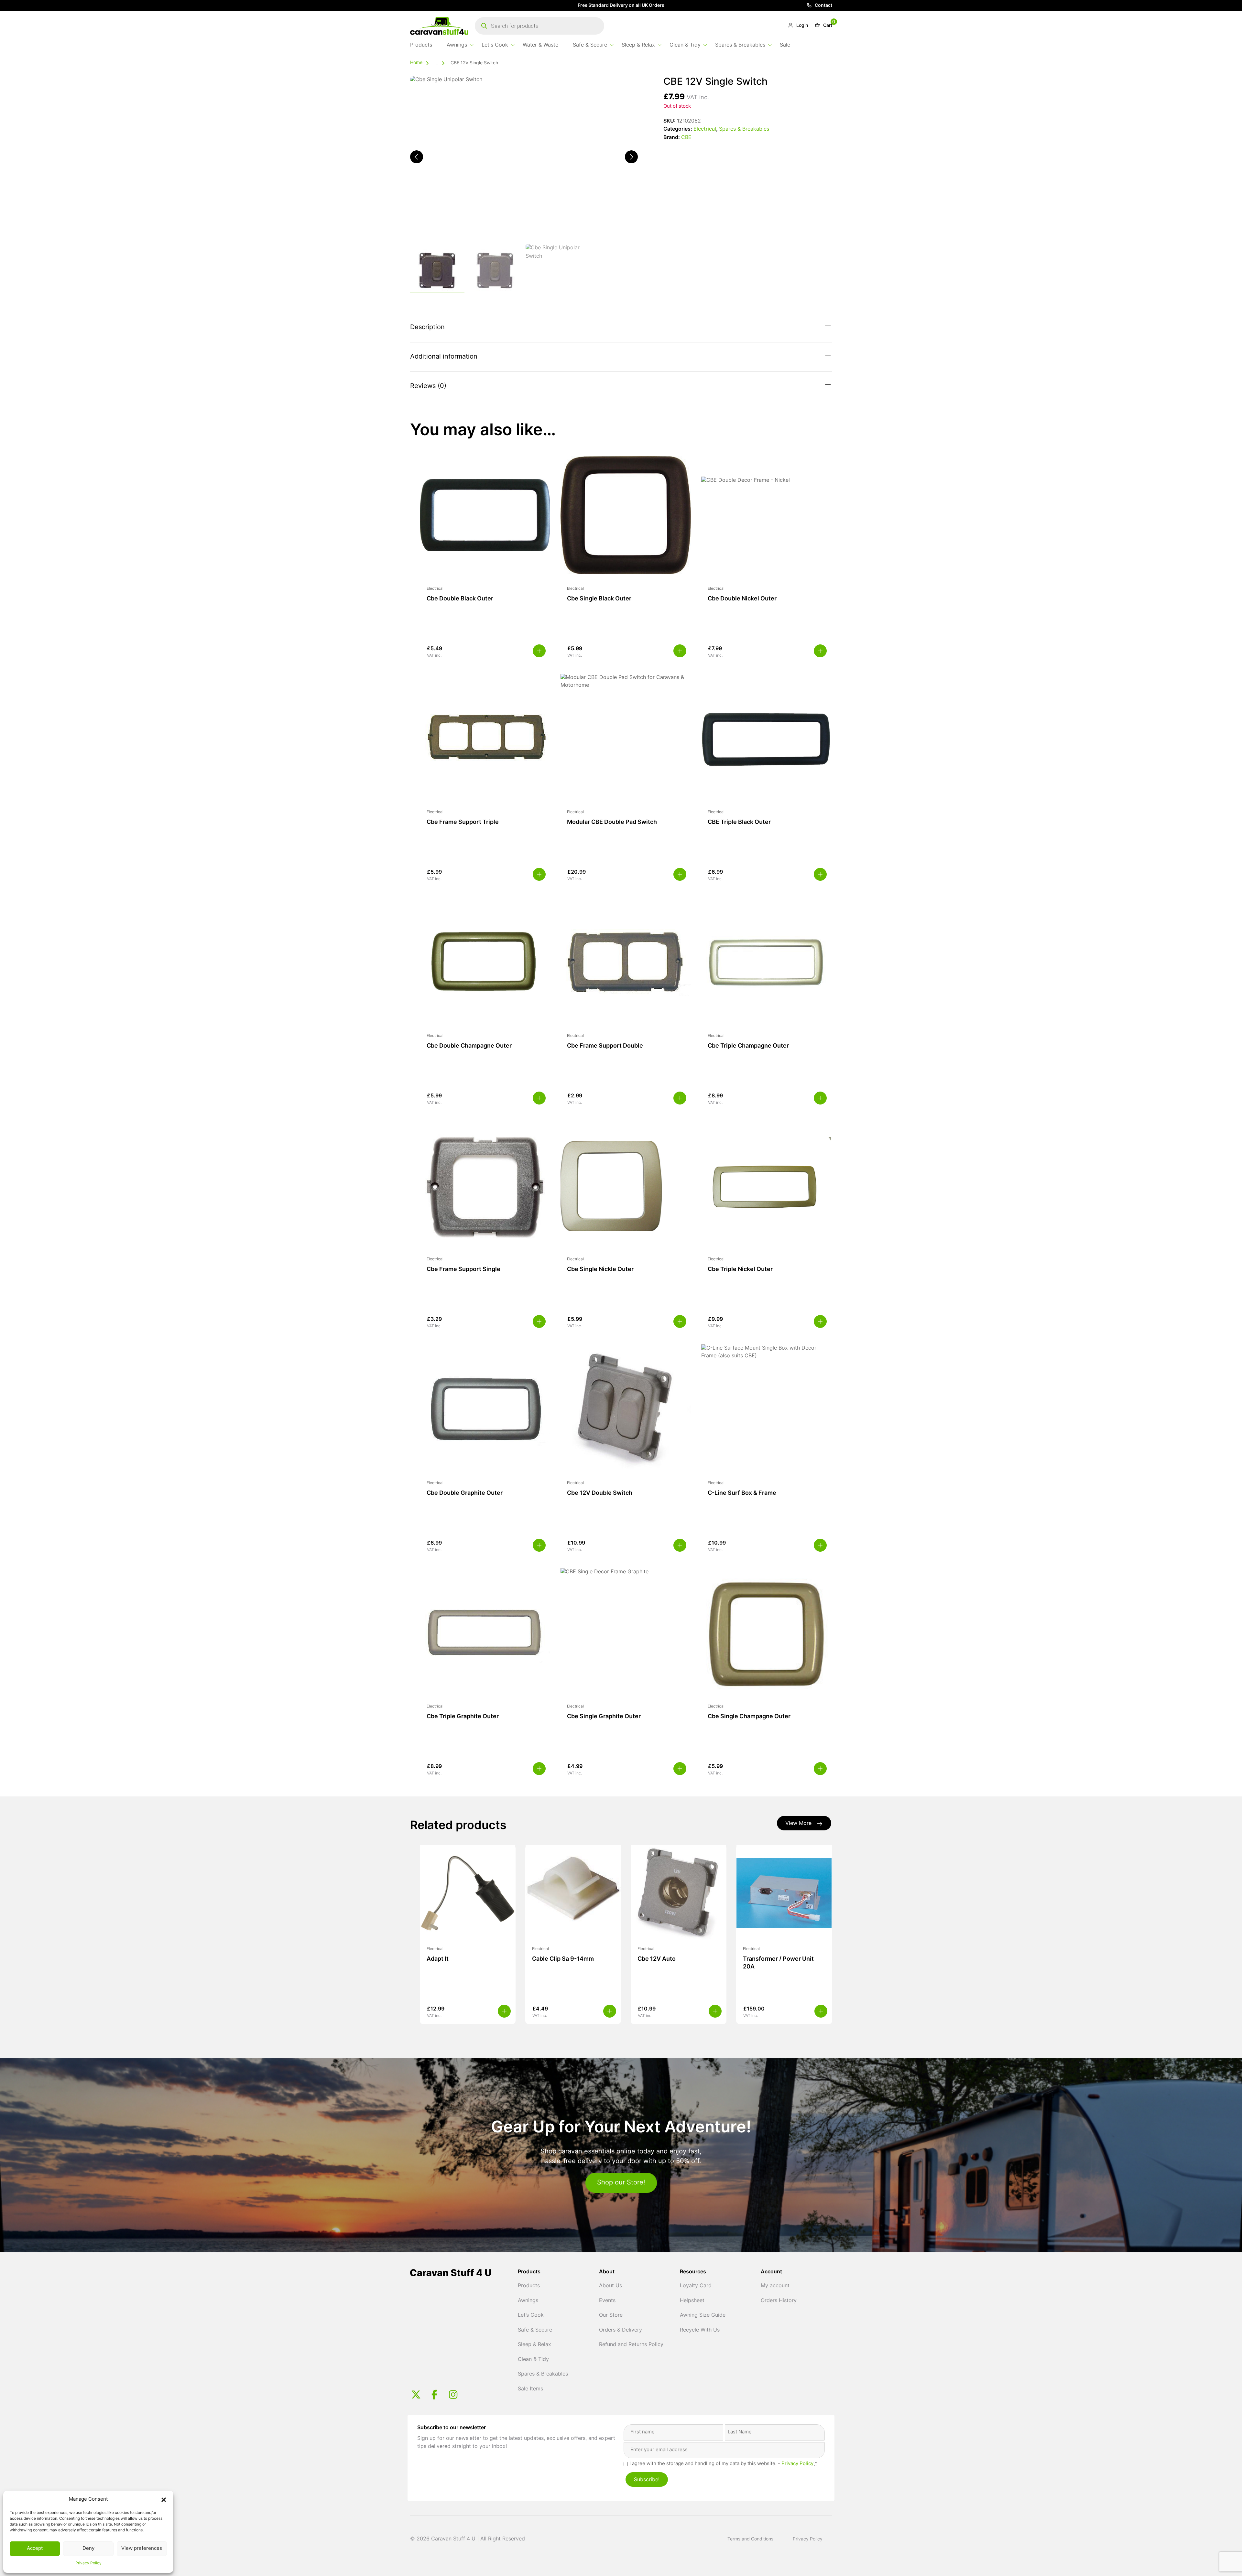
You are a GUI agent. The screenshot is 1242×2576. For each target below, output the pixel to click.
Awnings (457, 45)
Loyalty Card (696, 2286)
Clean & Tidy (685, 45)
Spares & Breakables (740, 45)
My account (775, 2286)
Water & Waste (540, 45)
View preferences (142, 2549)
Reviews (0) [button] (428, 386)
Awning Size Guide (703, 2315)
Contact (823, 6)
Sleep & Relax (638, 45)
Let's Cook (495, 45)
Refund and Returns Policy (631, 2345)
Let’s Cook (531, 2315)
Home (416, 63)
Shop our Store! (621, 2183)
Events (607, 2301)
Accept (35, 2549)
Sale (785, 45)
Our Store (611, 2315)
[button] (164, 2500)
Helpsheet (692, 2301)
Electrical (705, 129)
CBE (686, 138)
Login (801, 26)
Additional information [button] (444, 357)
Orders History (779, 2301)
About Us (610, 2286)
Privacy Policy (88, 2563)
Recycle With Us (700, 2330)
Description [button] (427, 328)
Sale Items (530, 2389)
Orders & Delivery (621, 2330)
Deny (88, 2549)
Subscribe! (647, 2480)
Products (421, 45)
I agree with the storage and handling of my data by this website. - (723, 2464)
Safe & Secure (590, 45)
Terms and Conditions (750, 2539)
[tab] (621, 328)
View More (798, 1824)
